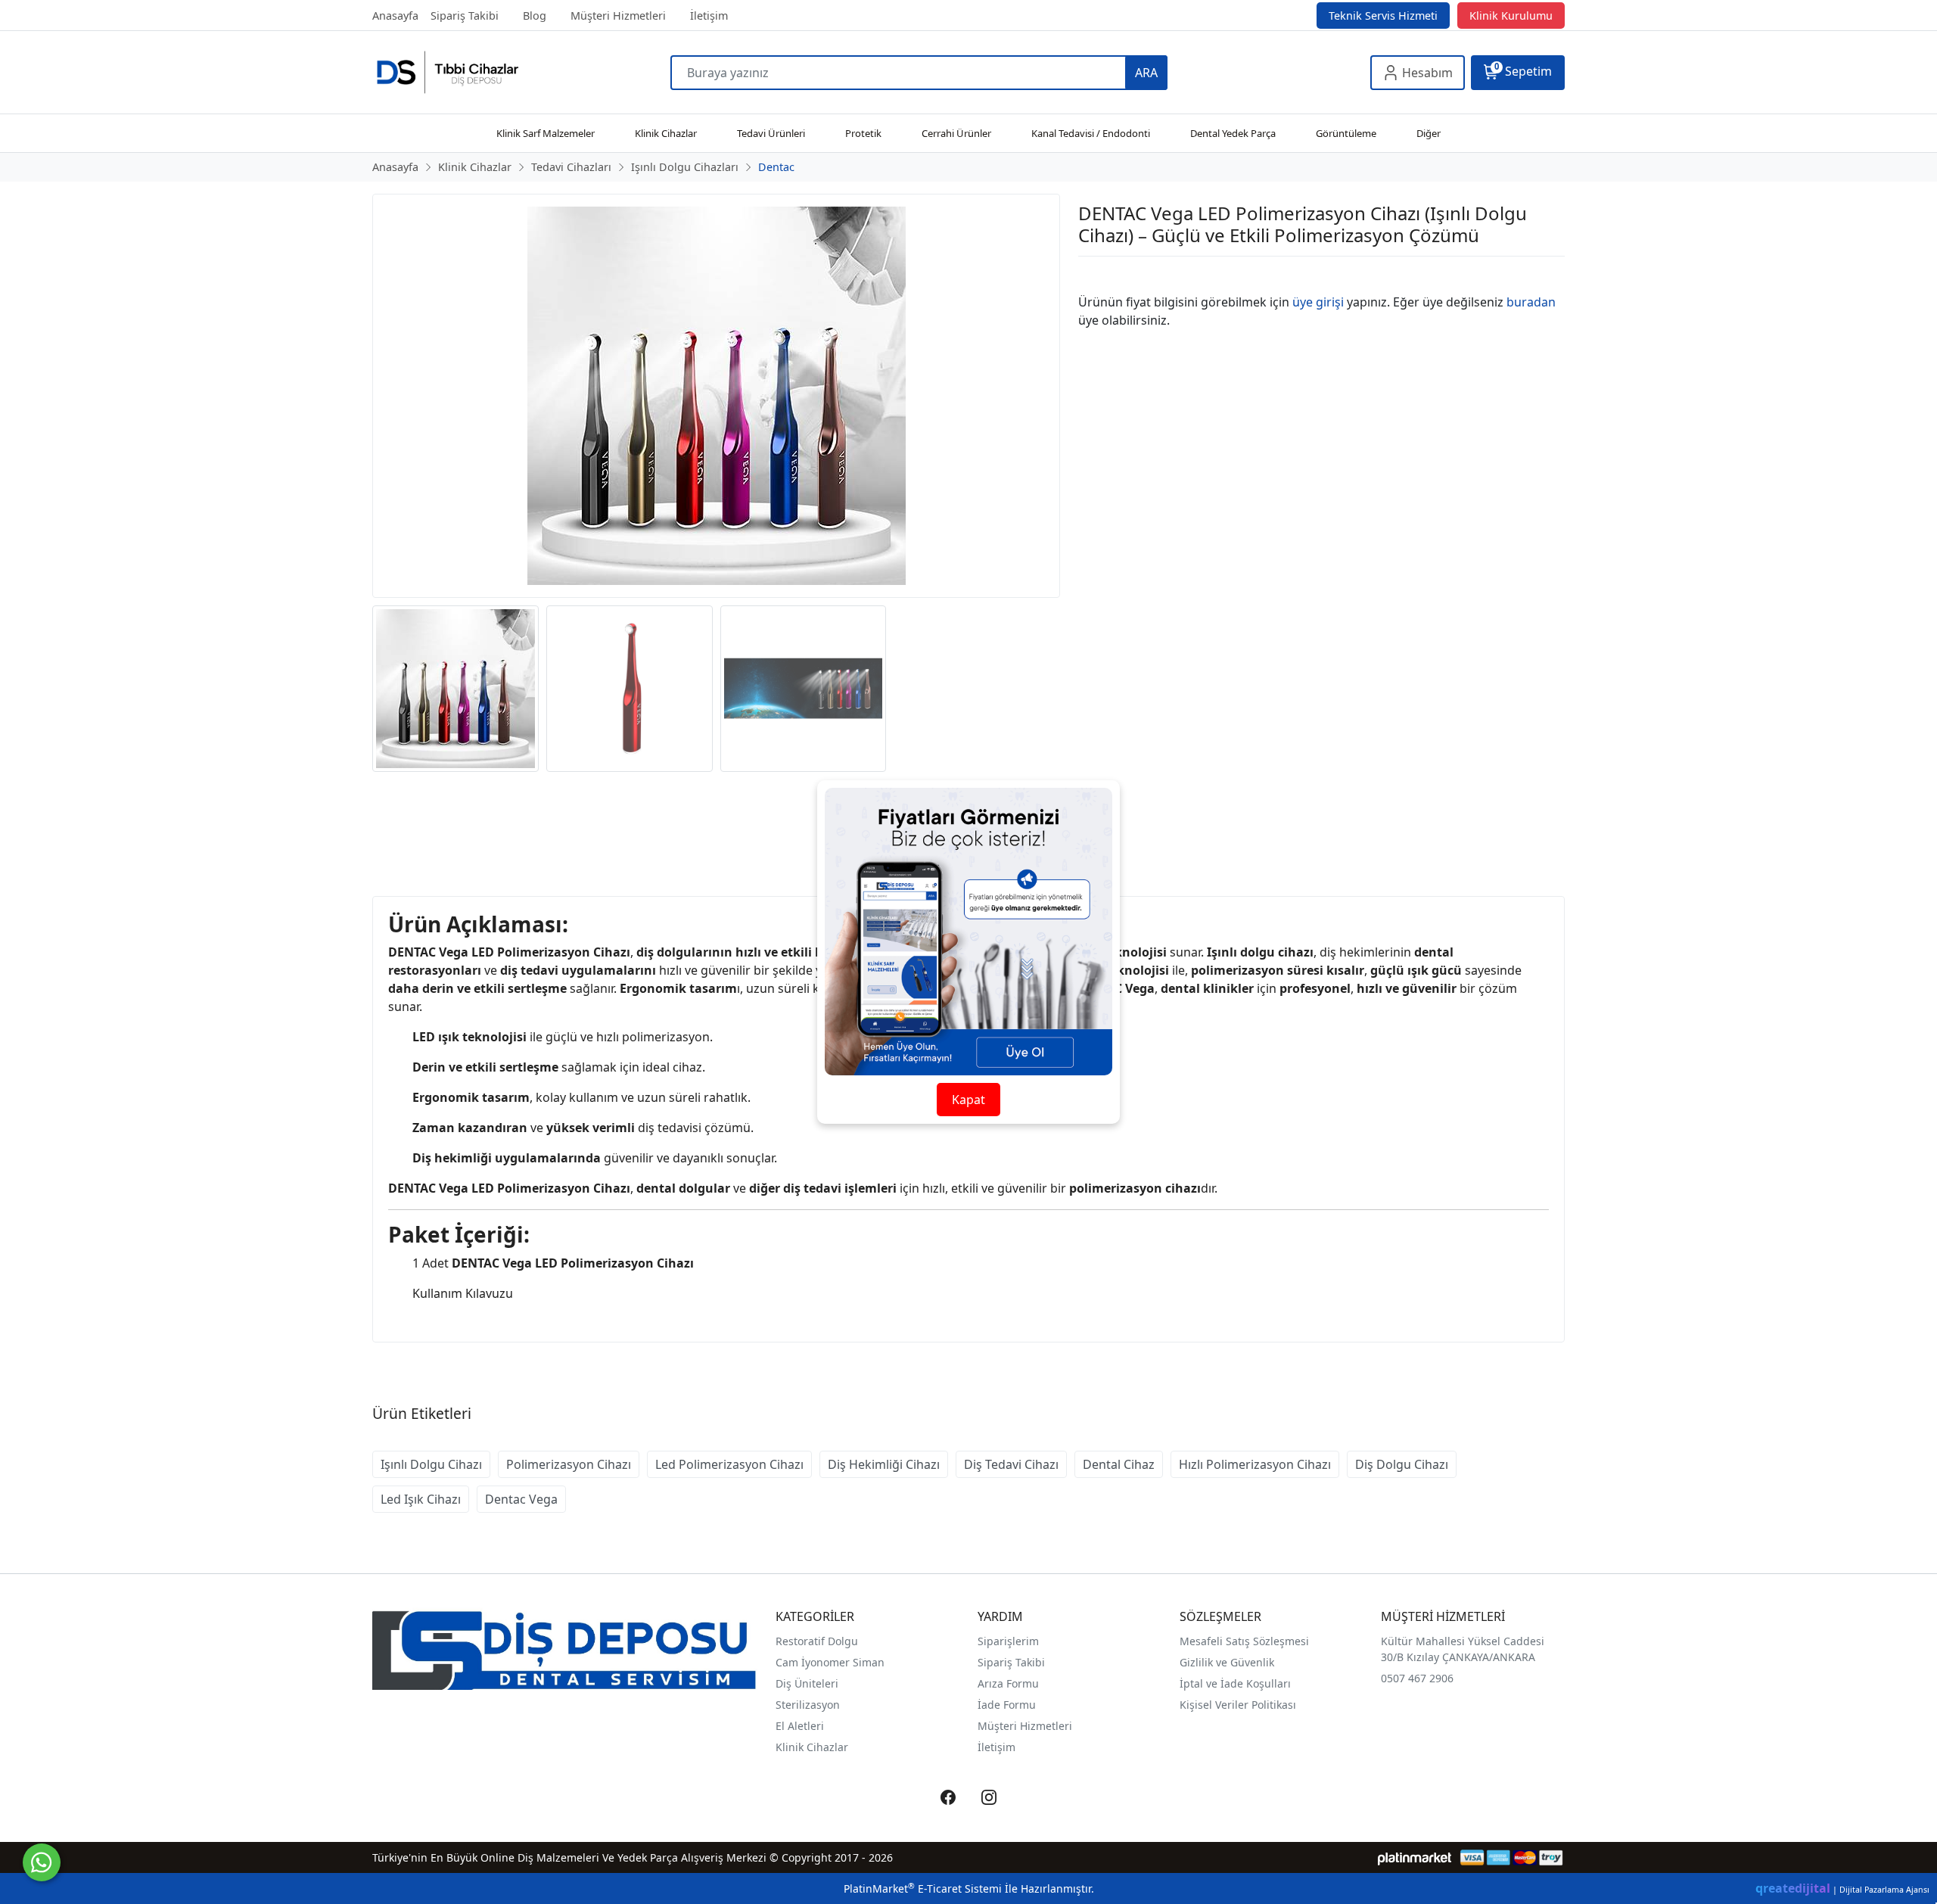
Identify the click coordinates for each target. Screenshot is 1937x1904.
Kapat (968, 1100)
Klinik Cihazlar (812, 1747)
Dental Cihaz (1119, 1464)
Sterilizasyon (808, 1705)
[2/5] (1097, 275)
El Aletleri (800, 1726)
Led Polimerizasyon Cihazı (729, 1464)
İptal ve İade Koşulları (1235, 1683)
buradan (1531, 302)
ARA (1146, 73)
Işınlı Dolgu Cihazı (431, 1464)
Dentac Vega (521, 1499)
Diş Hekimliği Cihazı (884, 1464)
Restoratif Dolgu (817, 1641)
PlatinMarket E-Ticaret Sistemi (923, 1888)
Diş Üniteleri (807, 1683)
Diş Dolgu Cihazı (1402, 1464)
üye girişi (1318, 302)
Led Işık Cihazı (421, 1499)
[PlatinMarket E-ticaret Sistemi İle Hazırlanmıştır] (1415, 1857)
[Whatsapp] (42, 1862)
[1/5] (1088, 275)
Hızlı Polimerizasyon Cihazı (1255, 1464)
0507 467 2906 (1417, 1678)
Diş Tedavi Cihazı (1011, 1464)
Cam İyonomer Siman (830, 1662)
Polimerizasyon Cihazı (569, 1464)
